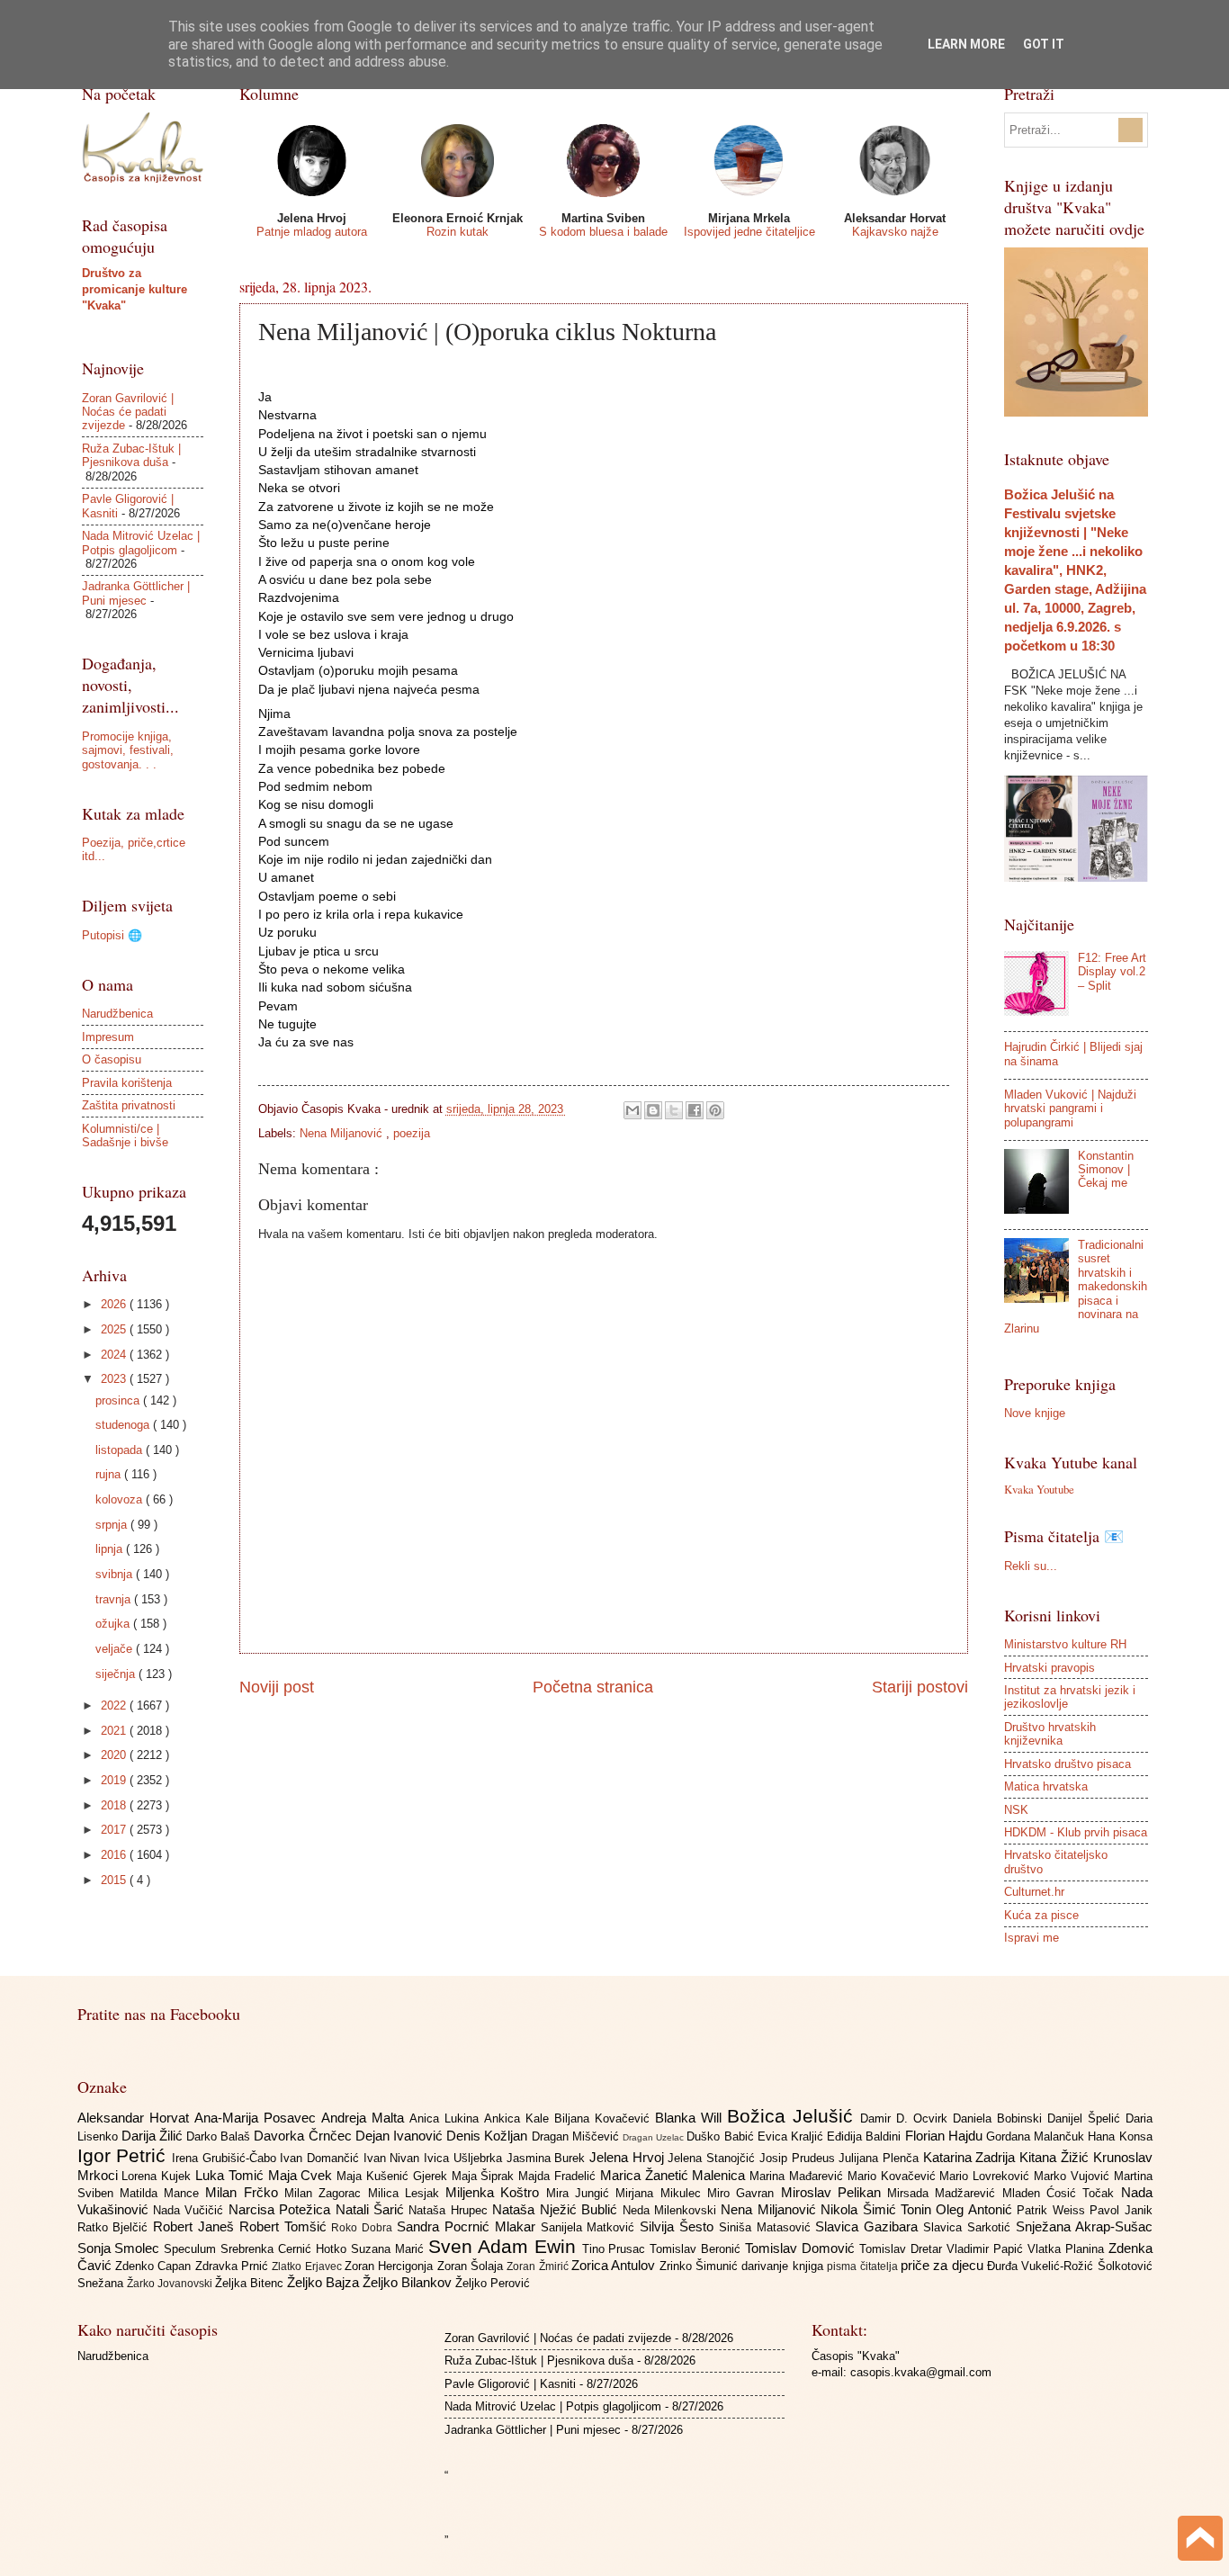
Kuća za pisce (1041, 1915)
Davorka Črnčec (304, 2136)
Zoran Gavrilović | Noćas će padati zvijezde (128, 412)
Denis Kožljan (489, 2136)
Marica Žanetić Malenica (675, 2175)
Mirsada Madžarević (945, 2193)
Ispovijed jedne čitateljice (749, 232)
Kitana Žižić (1056, 2157)
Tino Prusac (616, 2249)
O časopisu (112, 1059)
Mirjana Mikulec (661, 2193)
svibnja (116, 1574)
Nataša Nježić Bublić (557, 2209)
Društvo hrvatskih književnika (1050, 1734)
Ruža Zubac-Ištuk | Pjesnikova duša (131, 455)
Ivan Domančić (321, 2158)
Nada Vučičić (191, 2210)
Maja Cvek (303, 2175)
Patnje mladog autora (312, 232)
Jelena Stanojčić (713, 2158)
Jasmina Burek (548, 2158)
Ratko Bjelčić (116, 2227)
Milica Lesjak (407, 2193)
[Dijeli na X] (674, 1110)
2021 (115, 1731)
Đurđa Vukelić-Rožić (1042, 2266)
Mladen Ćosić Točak (1062, 2193)
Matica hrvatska (1046, 1786)
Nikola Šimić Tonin (878, 2209)
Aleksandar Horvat (136, 2118)
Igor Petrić (125, 2155)
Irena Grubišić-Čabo (226, 2158)
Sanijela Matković (591, 2227)
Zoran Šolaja (472, 2266)
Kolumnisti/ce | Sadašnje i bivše (125, 1135)
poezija (412, 1133)
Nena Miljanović (343, 1133)
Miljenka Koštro (496, 2192)
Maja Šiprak (485, 2176)
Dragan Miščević (577, 2136)
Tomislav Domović (802, 2248)
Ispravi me (1032, 1938)
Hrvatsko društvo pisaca (1068, 1764)
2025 (115, 1329)
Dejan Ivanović (401, 2136)
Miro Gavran (744, 2193)
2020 (115, 1755)
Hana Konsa (1120, 2136)
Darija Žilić (154, 2136)
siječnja (117, 1674)
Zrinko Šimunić (701, 2266)
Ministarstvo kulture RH (1065, 1644)
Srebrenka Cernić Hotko (286, 2249)
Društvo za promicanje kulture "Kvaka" (135, 289)
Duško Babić (722, 2136)
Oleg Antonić (976, 2209)
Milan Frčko (245, 2192)
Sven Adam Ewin (505, 2246)
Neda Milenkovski (672, 2210)
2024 (115, 1355)
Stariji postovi (920, 1687)
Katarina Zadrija (971, 2157)
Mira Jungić (581, 2193)
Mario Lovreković (987, 2176)
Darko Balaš (220, 2136)
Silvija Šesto (679, 2226)
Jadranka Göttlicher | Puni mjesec (136, 593)
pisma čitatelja (864, 2266)
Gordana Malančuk (1037, 2136)
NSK (1016, 1810)
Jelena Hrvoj (628, 2157)
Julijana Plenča (880, 2158)
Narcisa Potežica (282, 2209)
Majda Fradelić (559, 2176)
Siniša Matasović (767, 2227)
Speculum (192, 2249)
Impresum (108, 1037)
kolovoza (121, 1499)
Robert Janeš (196, 2226)
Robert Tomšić (286, 2226)
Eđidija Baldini (866, 2136)
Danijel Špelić (1086, 2118)
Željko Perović (493, 2283)
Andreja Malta (365, 2118)
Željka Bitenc (251, 2283)
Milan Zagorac (326, 2193)
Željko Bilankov (409, 2282)
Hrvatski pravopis (1050, 1668)
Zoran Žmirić (539, 2266)
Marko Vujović (1074, 2176)
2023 (115, 1379)
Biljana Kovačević (605, 2118)
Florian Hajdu (946, 2136)
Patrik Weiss (1053, 2210)
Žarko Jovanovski (171, 2284)
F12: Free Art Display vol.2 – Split (1112, 972)
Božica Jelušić (794, 2116)
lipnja (111, 1549)
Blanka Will (691, 2118)
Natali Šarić (372, 2209)
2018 (115, 1805)
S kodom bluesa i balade (603, 232)
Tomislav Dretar (903, 2249)
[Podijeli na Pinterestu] (715, 1110)
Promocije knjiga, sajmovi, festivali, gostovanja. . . (128, 750)
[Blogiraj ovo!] (653, 1110)
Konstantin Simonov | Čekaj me (1106, 1170)
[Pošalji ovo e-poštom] (632, 1110)
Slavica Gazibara (869, 2226)
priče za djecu (944, 2265)
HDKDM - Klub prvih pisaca (1076, 1832)
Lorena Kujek (158, 2176)
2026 (115, 1304)
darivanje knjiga (784, 2266)
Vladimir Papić (987, 2249)
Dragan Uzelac (655, 2137)
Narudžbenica (117, 1014)
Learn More (966, 44)
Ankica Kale (519, 2118)
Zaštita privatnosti (129, 1105)
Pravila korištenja (127, 1083)
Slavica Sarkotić (969, 2227)
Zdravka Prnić (234, 2266)
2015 (115, 1880)
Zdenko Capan (155, 2266)
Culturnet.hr (1034, 1892)
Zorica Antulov (615, 2265)
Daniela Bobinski (1000, 2118)
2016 (115, 1855)
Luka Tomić (232, 2175)
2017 (115, 1830)
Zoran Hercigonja (391, 2266)
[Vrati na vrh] (1200, 2540)
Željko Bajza (325, 2282)
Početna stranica (593, 1687)
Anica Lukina (447, 2118)
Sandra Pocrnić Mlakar (468, 2226)
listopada (121, 1450)
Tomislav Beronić (697, 2249)
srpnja (113, 1525)
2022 (115, 1705)
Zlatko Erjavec (308, 2266)
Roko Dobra (364, 2228)
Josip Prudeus (799, 2158)
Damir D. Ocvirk (906, 2118)
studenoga (124, 1425)
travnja (115, 1599)
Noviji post (277, 1687)
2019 (115, 1780)
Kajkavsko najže (895, 232)
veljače (116, 1649)
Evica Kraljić (792, 2136)
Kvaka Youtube (1039, 1489)
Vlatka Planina (1068, 2249)
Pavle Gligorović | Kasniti (510, 2384)
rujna (110, 1474)
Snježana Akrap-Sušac (1084, 2226)
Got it (1044, 44)
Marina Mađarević (798, 2176)
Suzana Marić (390, 2249)
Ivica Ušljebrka (465, 2158)
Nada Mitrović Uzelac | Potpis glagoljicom (141, 543)
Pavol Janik (1121, 2210)
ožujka (114, 1624)
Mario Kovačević (894, 2176)
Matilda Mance (163, 2193)
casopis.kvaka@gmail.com (921, 2372)
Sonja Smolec (121, 2248)
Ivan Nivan (394, 2158)
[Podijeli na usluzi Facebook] (695, 1110)
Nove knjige (1035, 1413)
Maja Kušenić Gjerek (394, 2176)
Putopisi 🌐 (112, 935)
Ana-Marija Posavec (258, 2118)
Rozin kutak (458, 232)
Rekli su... (1031, 1566)
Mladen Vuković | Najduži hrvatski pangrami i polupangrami (1070, 1108)
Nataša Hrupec (450, 2210)
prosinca (119, 1400)
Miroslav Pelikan (834, 2192)
